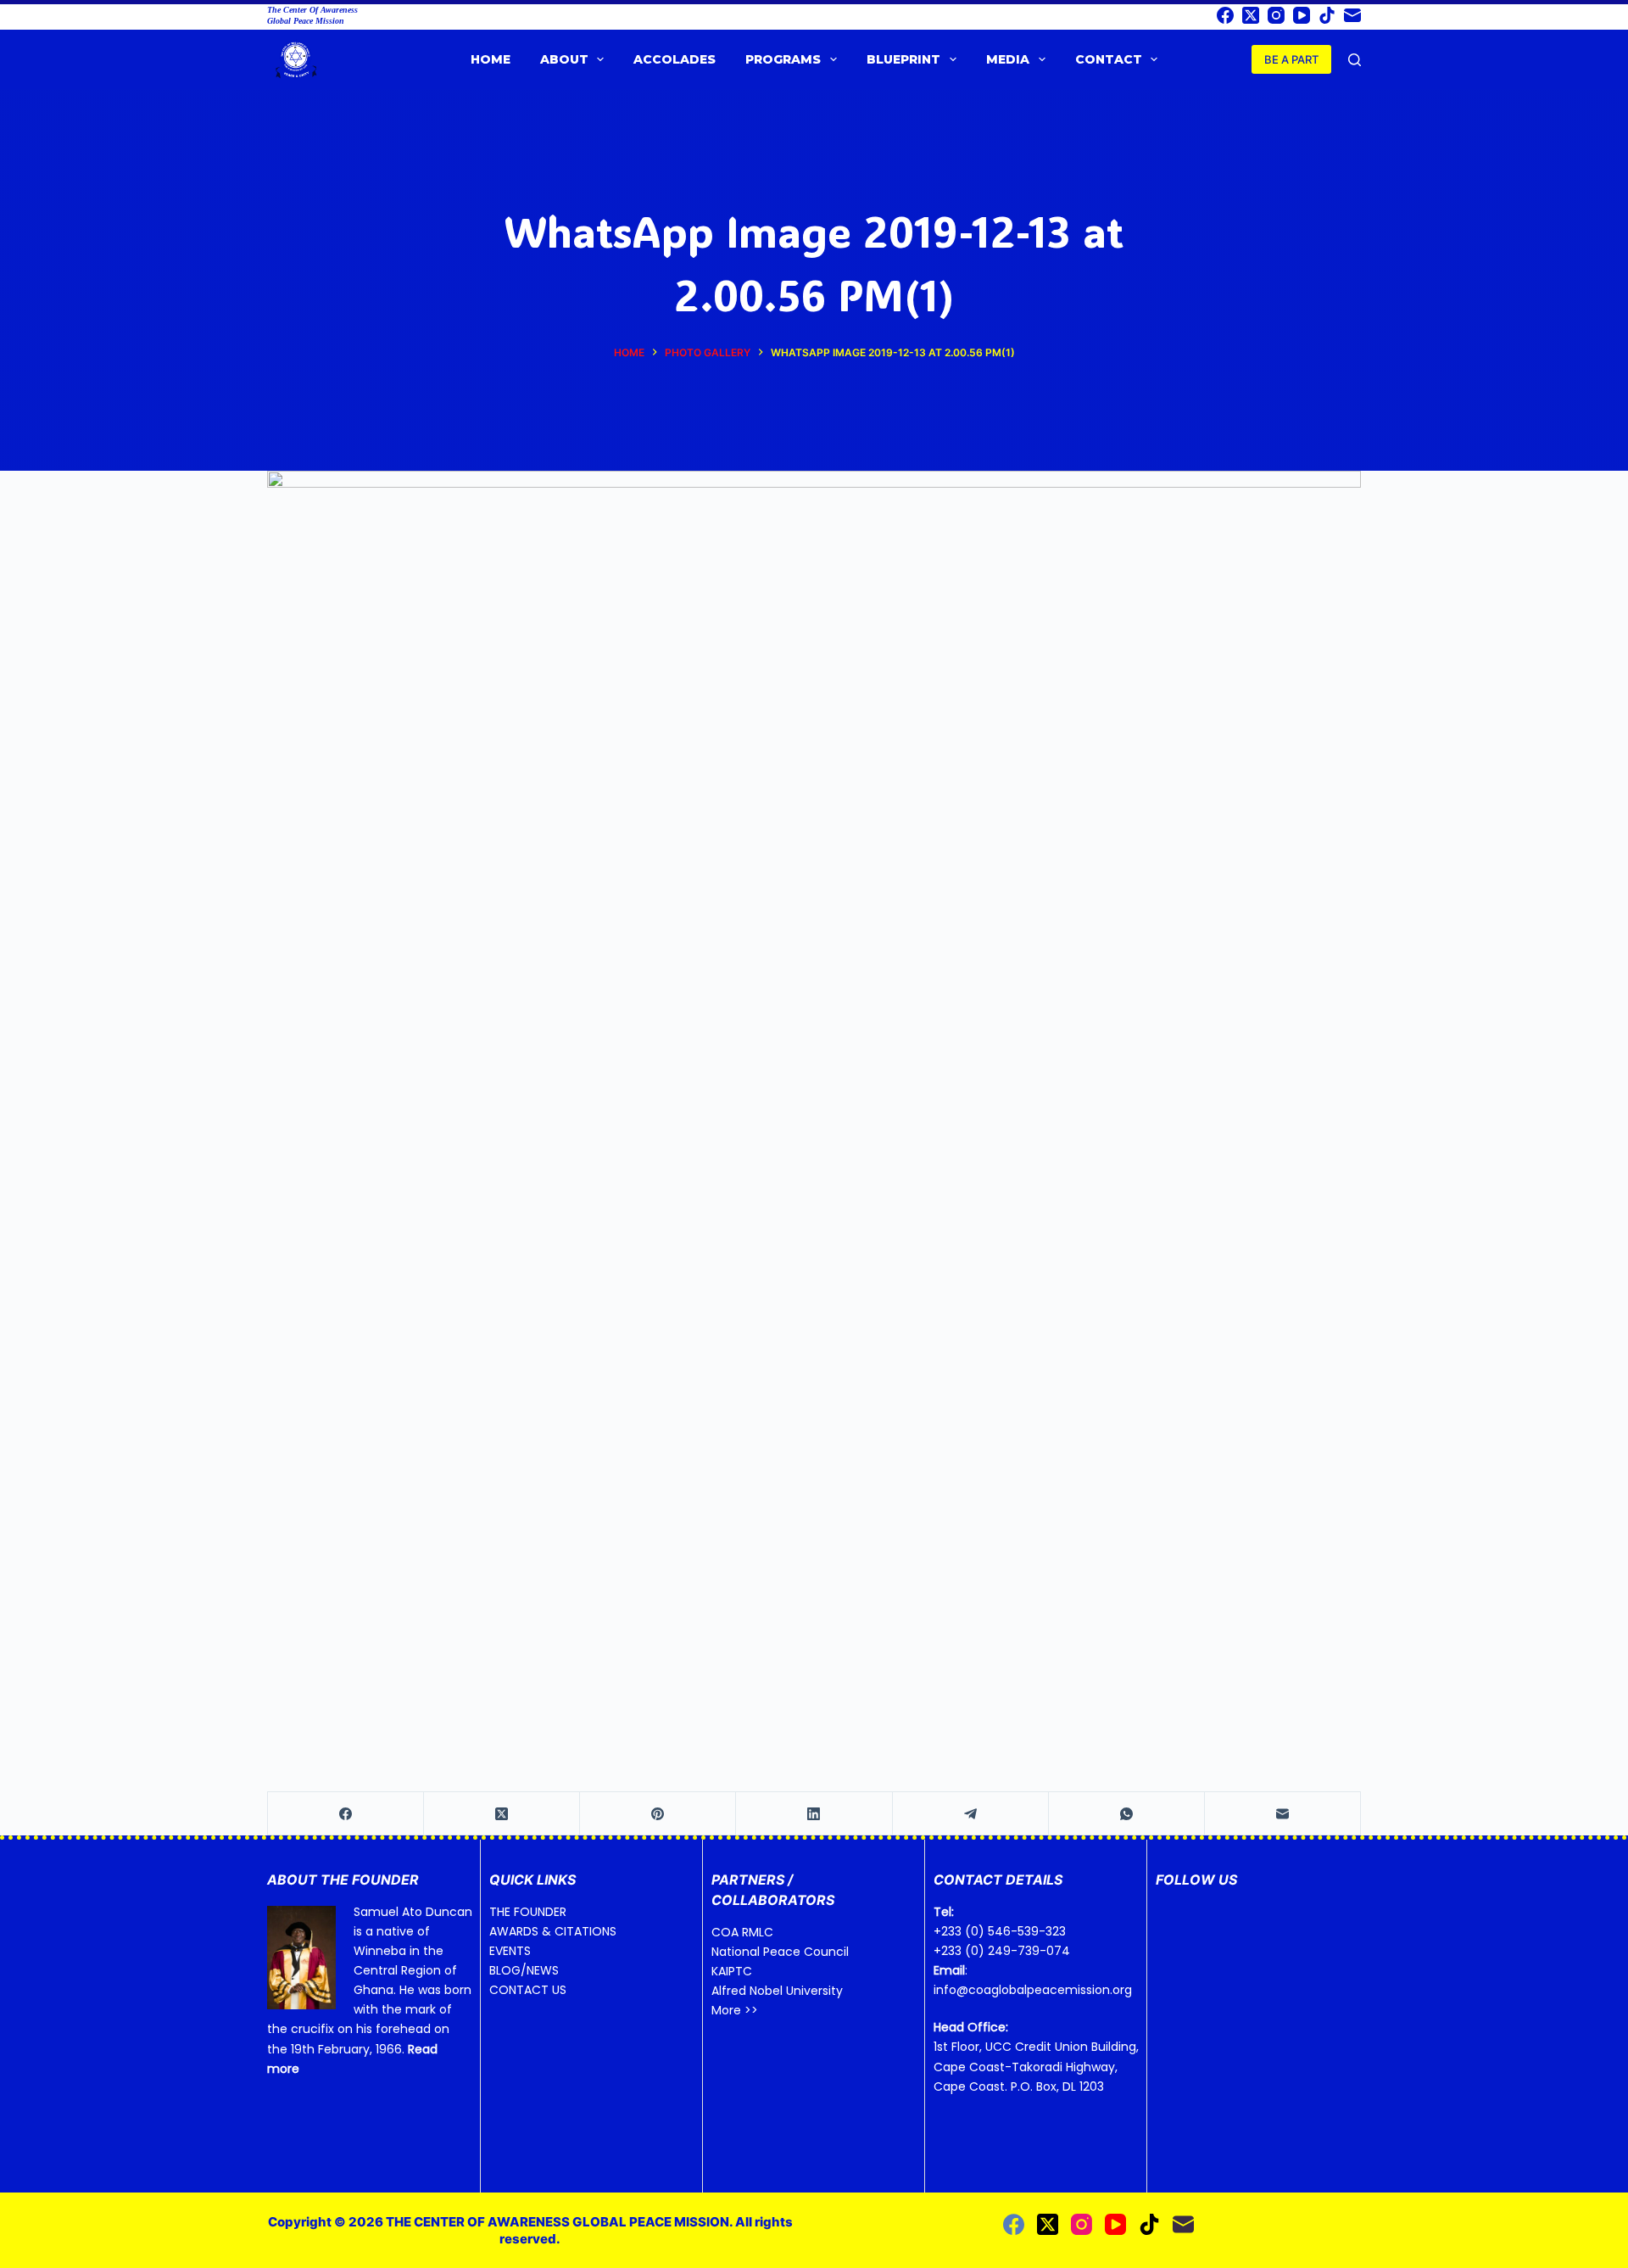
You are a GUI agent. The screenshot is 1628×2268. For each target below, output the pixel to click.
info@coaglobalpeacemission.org (1033, 1990)
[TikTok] (1327, 15)
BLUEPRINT (903, 59)
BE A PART (1291, 59)
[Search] (1355, 60)
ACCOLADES (675, 59)
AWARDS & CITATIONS (553, 1931)
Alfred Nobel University (777, 1991)
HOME (491, 59)
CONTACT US (528, 1990)
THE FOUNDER (528, 1912)
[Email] (1352, 15)
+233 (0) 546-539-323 (1000, 1931)
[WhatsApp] (1127, 1814)
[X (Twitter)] (1251, 15)
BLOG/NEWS (524, 1970)
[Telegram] (971, 1814)
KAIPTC (732, 1971)
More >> (735, 2010)
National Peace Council (780, 1952)
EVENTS (510, 1951)
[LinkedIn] (814, 1814)
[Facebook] (1225, 15)
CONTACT (1109, 59)
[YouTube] (1302, 15)
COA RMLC (742, 1932)
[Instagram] (1276, 15)
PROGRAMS (783, 59)
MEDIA (1008, 59)
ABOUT (564, 59)
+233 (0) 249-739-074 (1002, 1951)
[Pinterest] (658, 1814)
